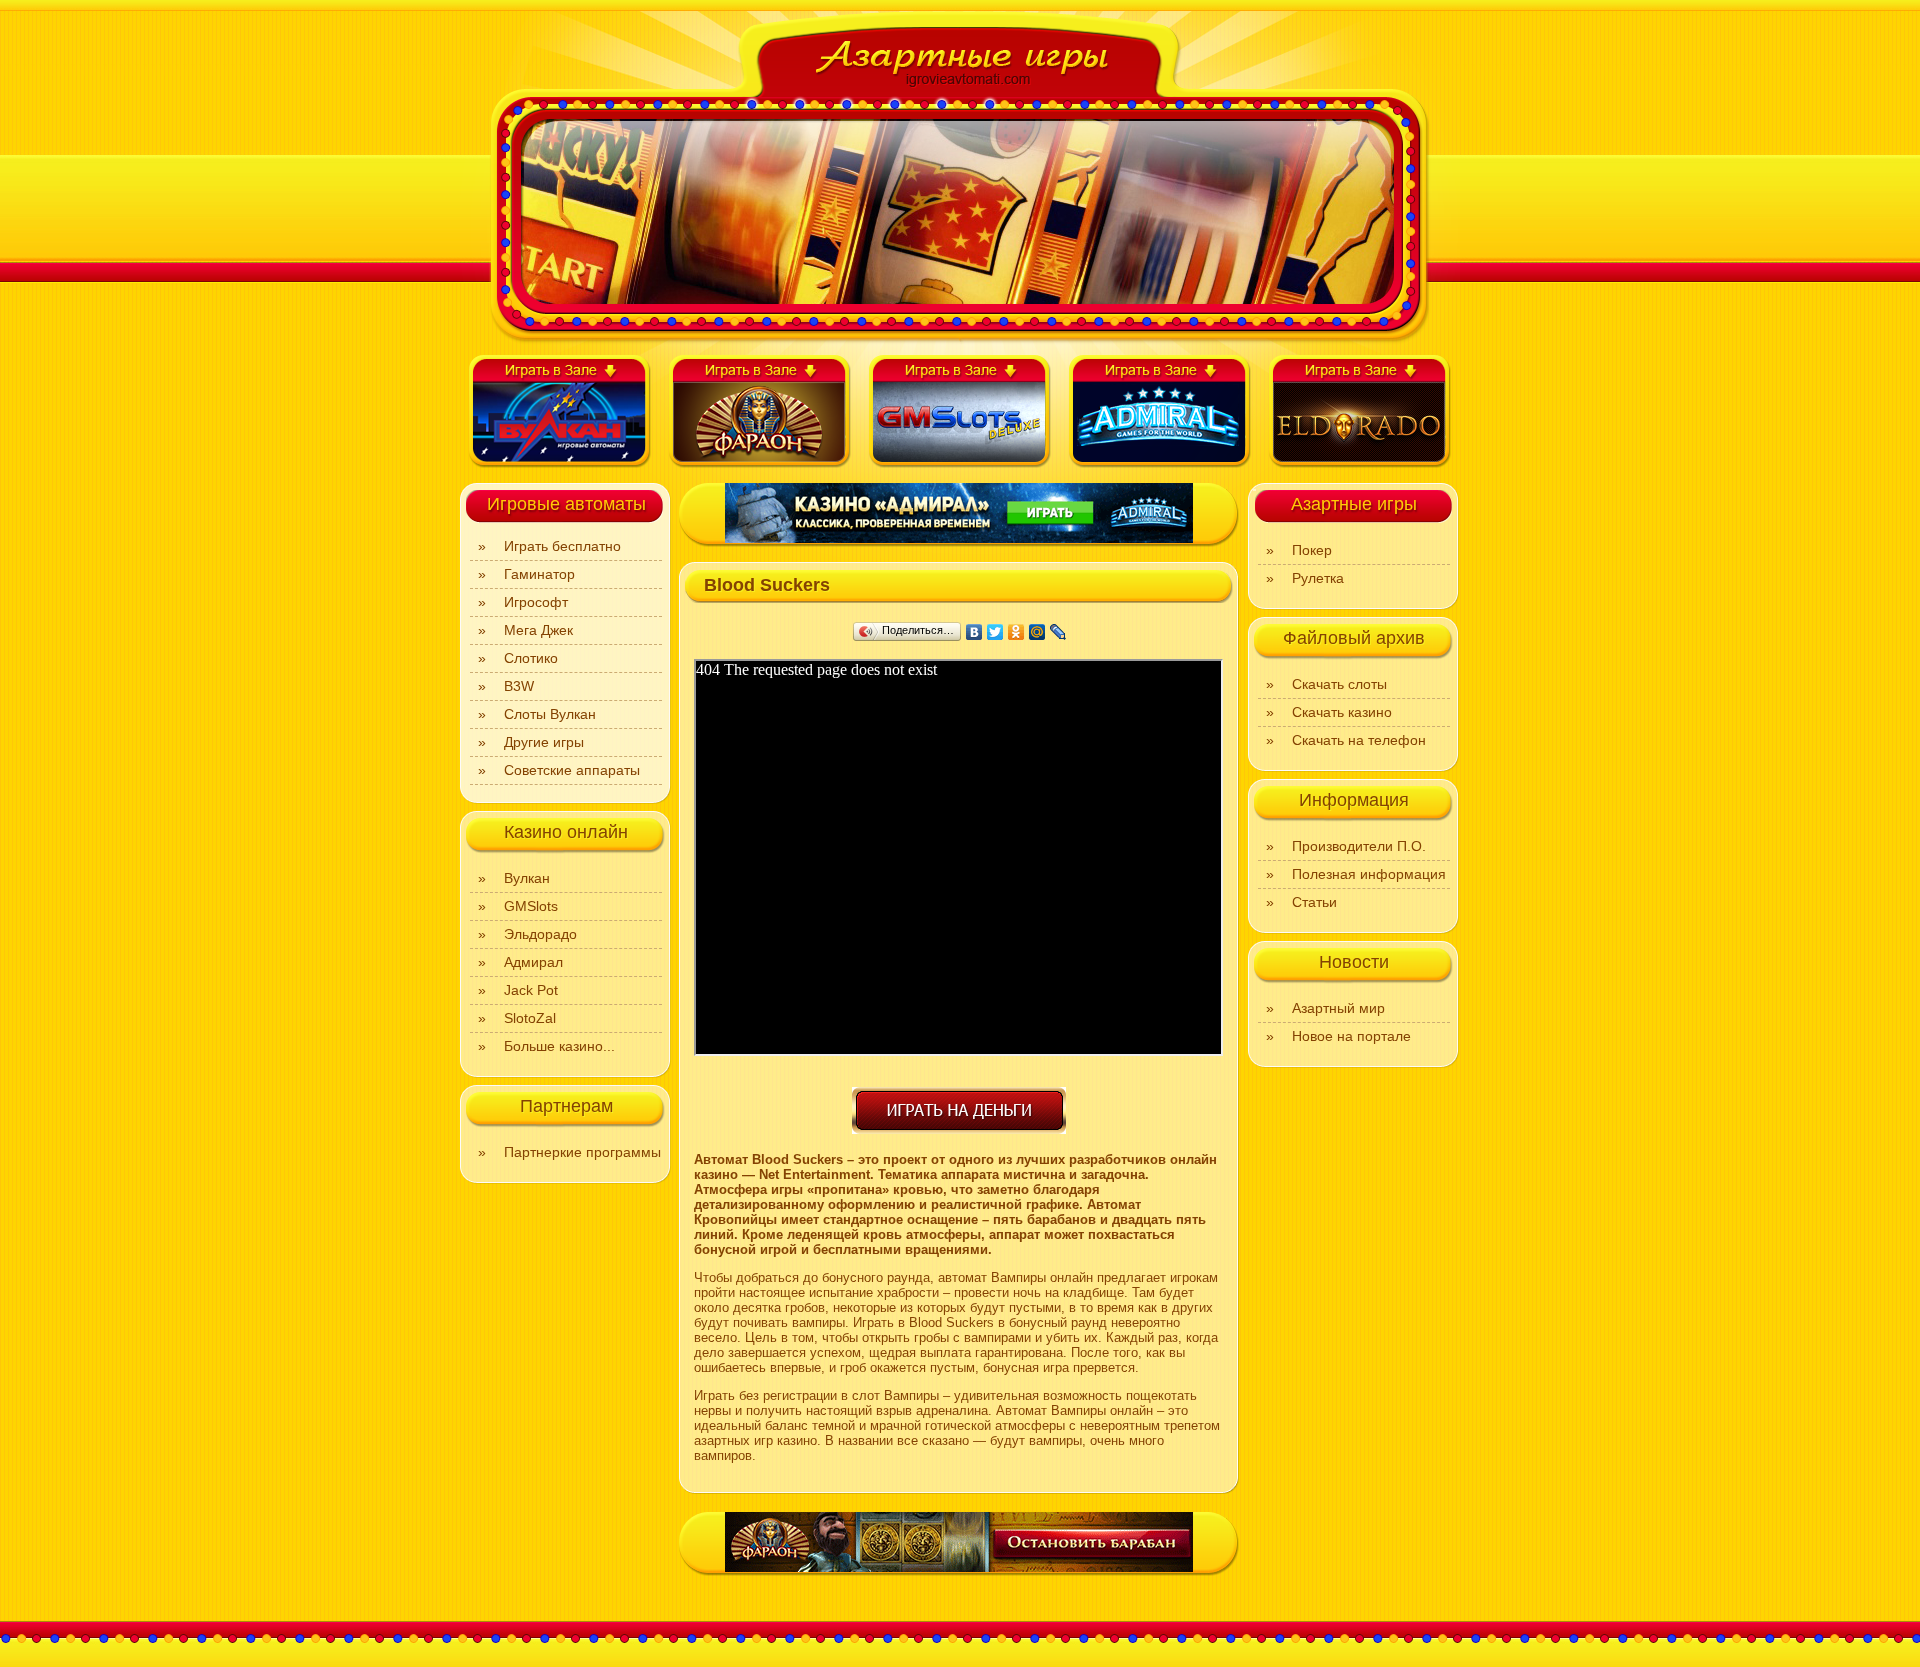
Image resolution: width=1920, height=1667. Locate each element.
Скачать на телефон (1359, 740)
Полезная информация (1369, 874)
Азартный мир (1338, 1008)
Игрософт (536, 602)
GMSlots (531, 906)
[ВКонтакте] (974, 632)
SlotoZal (530, 1018)
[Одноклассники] (1016, 632)
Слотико (531, 658)
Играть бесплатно (562, 546)
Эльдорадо (540, 934)
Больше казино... (559, 1046)
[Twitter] (995, 632)
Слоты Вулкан (550, 714)
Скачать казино (1342, 712)
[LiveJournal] (1058, 632)
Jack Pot (531, 990)
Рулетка (1318, 578)
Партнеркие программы (582, 1152)
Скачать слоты (1339, 684)
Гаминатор (539, 574)
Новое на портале (1351, 1036)
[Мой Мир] (1037, 632)
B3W (519, 686)
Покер (1312, 550)
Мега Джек (538, 630)
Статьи (1314, 902)
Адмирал (533, 962)
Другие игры (544, 742)
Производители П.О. (1359, 846)
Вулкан (527, 878)
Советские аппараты (572, 770)
